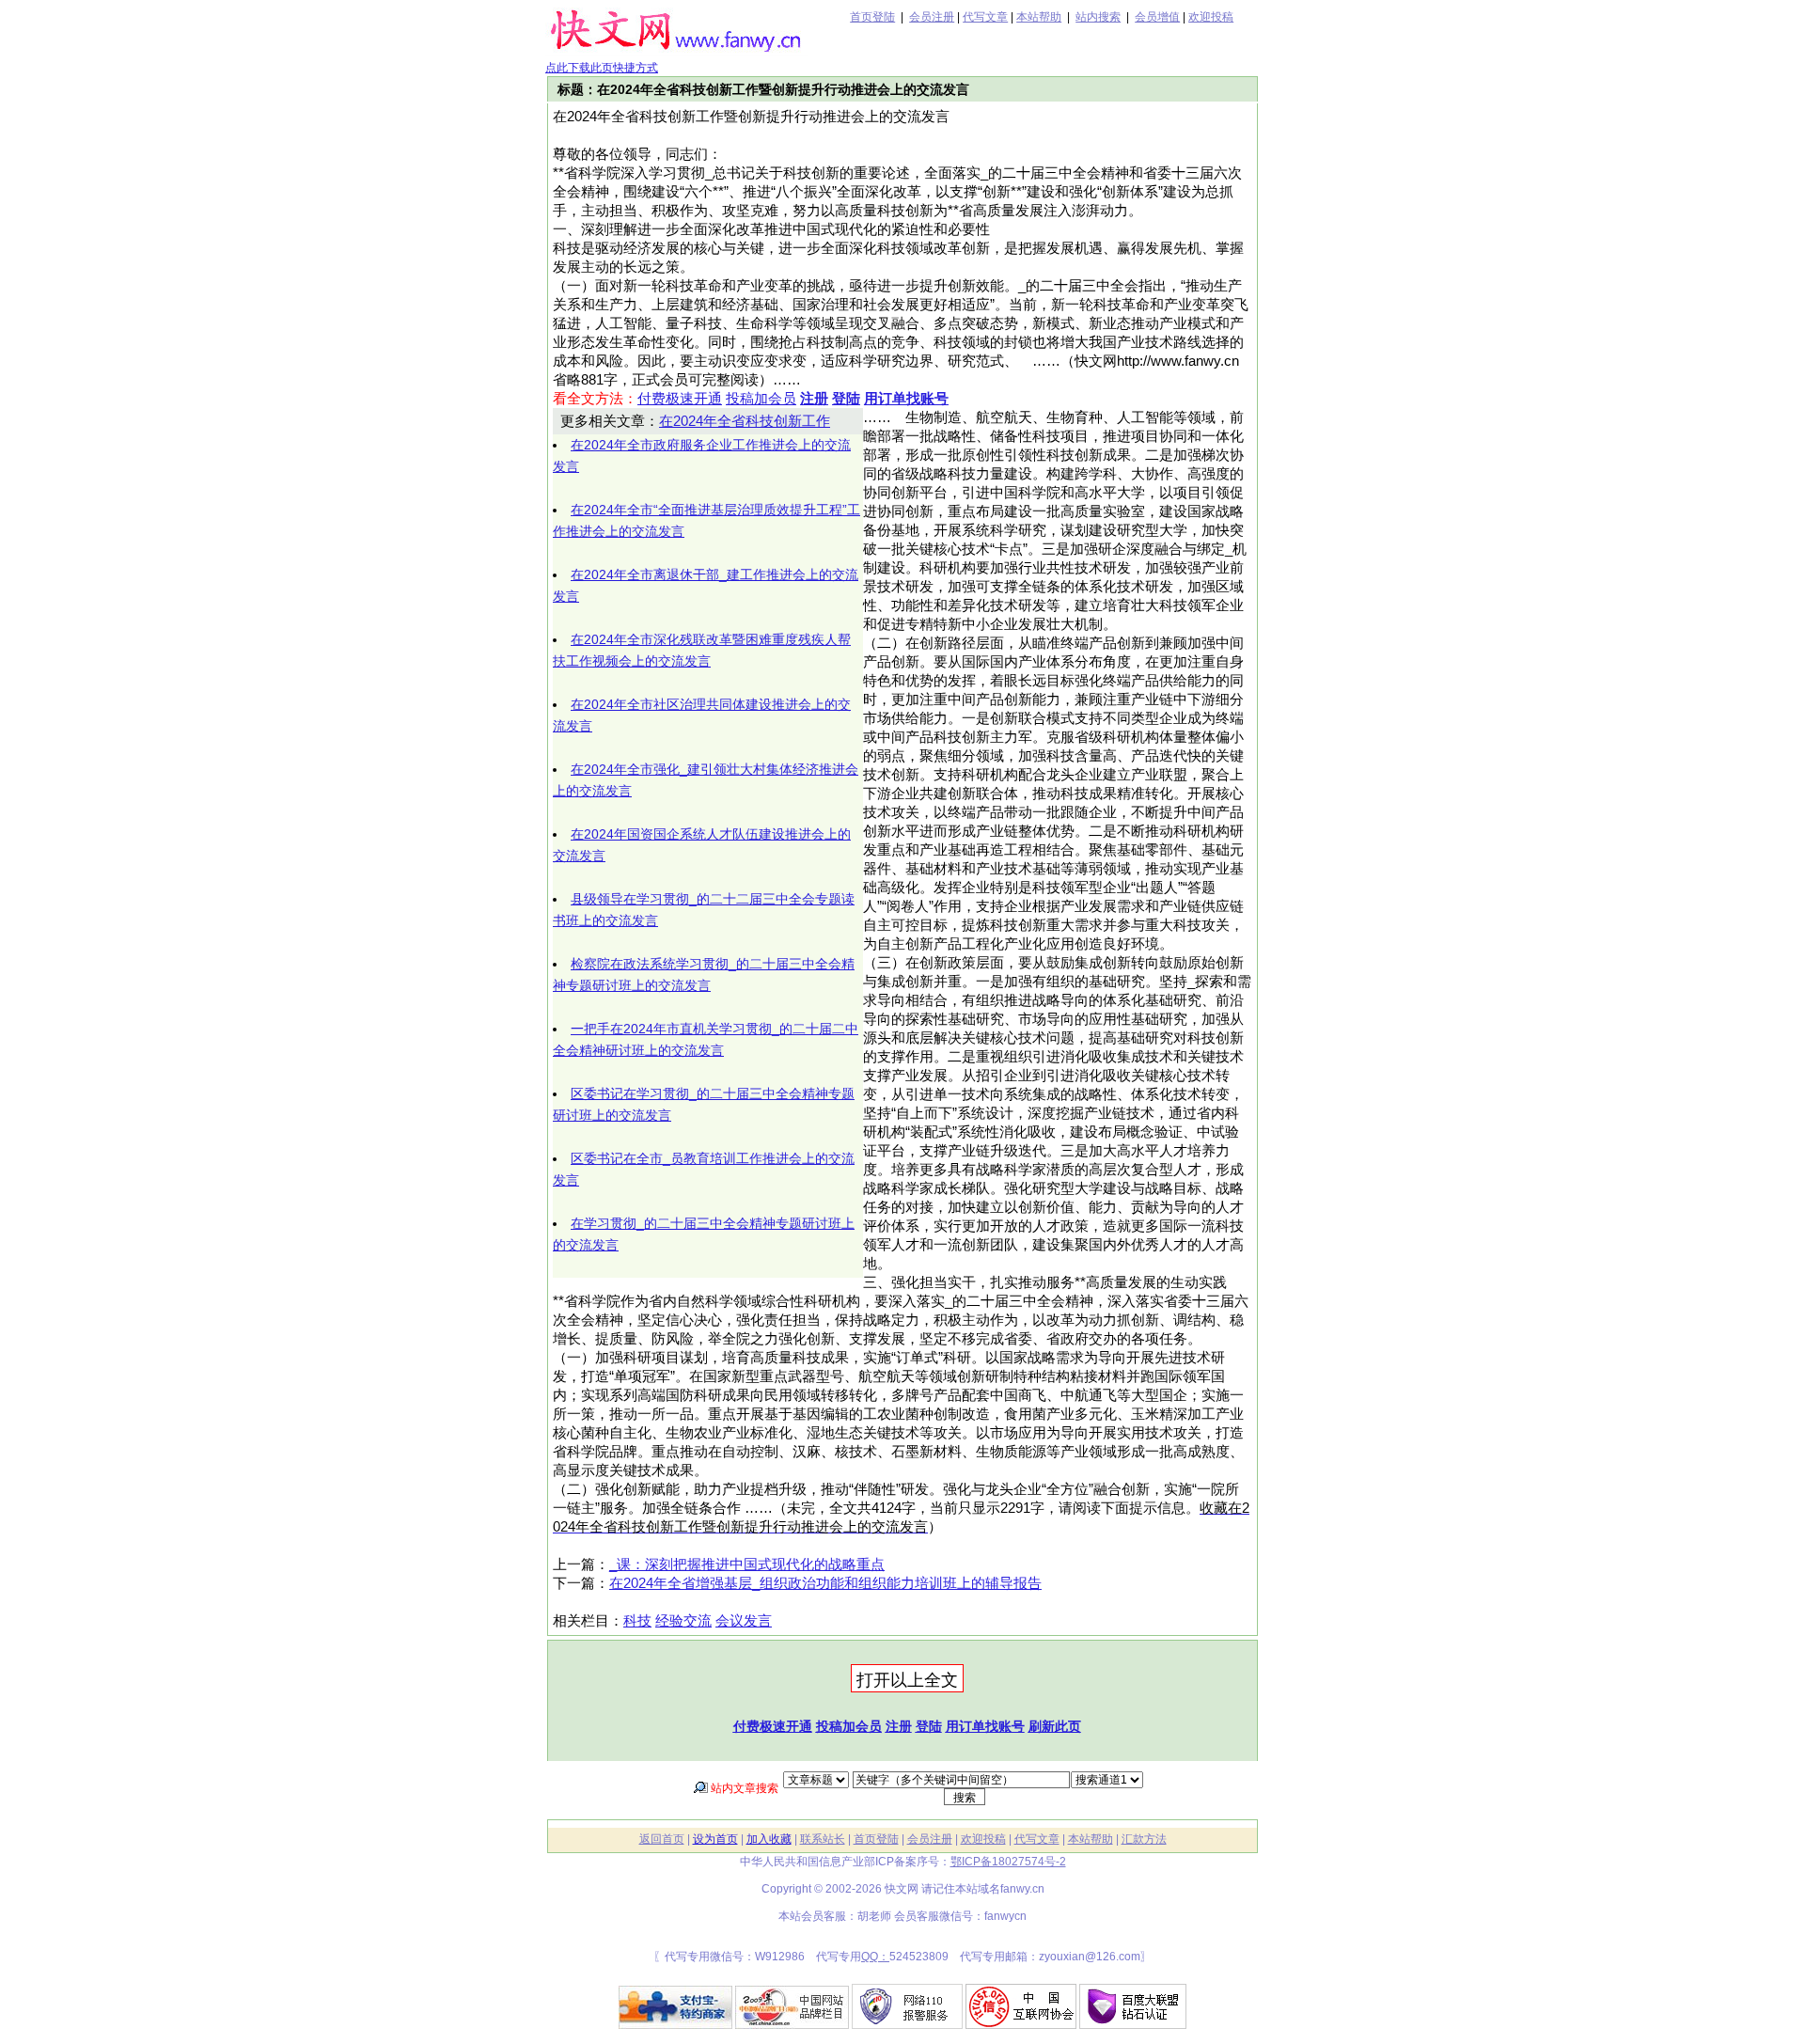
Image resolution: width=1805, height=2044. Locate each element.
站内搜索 (1098, 17)
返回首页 (662, 1839)
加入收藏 (769, 1839)
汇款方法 (1144, 1839)
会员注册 (932, 17)
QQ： (875, 1957)
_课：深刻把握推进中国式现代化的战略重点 (747, 1564)
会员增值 (1157, 17)
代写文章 (985, 17)
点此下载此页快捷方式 (602, 68)
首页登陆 (872, 17)
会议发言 (744, 1621)
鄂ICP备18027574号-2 (1008, 1862)
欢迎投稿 (1211, 17)
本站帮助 (1039, 17)
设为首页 (715, 1839)
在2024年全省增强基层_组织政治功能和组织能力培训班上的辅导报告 (825, 1583)
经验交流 (683, 1621)
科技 (637, 1621)
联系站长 (823, 1839)
